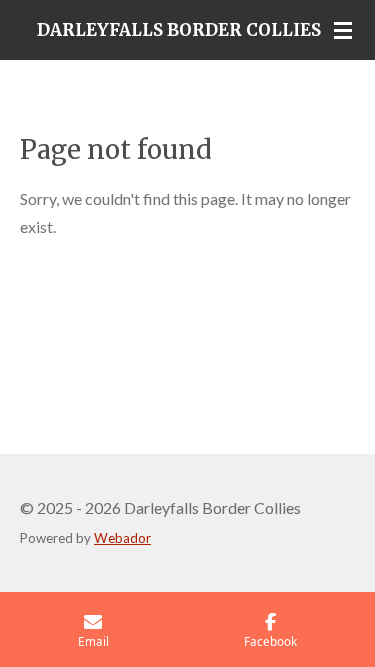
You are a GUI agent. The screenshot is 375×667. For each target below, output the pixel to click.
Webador (122, 538)
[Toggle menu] (343, 30)
